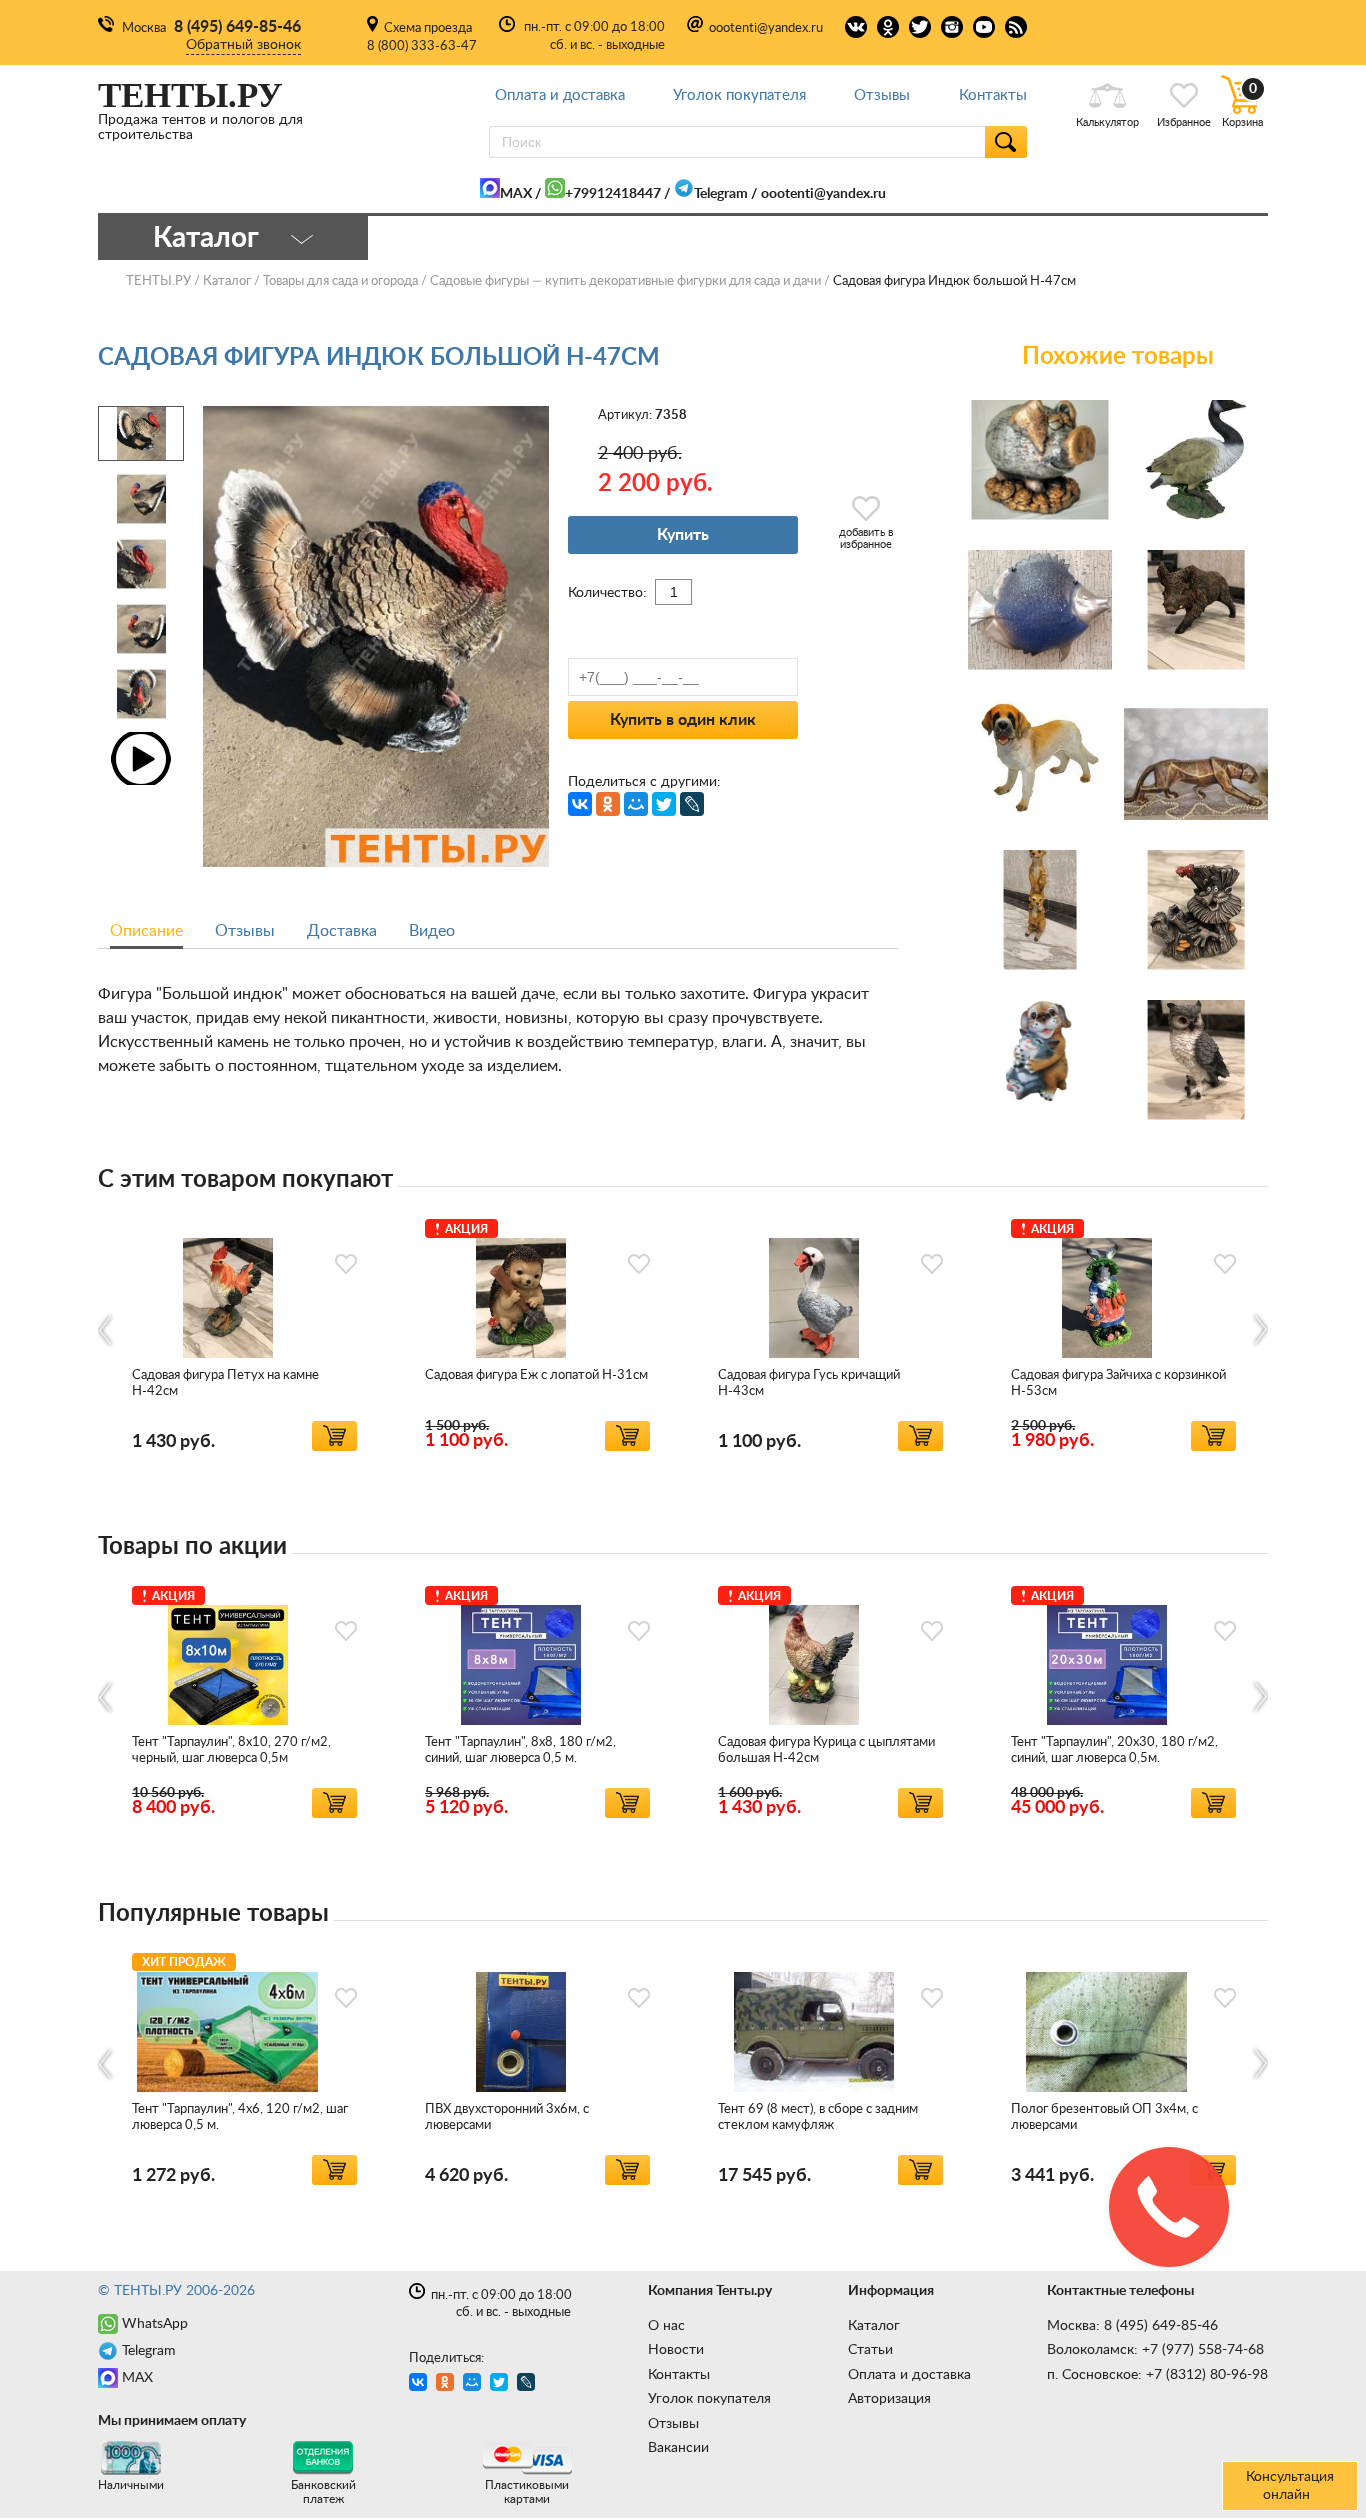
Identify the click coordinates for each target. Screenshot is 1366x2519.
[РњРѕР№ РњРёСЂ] (636, 804)
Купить (683, 535)
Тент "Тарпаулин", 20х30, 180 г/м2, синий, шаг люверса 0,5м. (1114, 1750)
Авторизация (889, 2399)
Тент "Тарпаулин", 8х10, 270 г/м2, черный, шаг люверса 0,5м (231, 1750)
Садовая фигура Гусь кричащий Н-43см (809, 1383)
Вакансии (678, 2448)
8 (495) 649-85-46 (237, 27)
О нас (666, 2326)
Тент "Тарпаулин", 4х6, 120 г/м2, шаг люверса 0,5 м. (240, 2117)
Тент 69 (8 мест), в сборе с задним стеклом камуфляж (818, 2117)
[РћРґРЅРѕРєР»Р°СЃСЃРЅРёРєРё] (608, 804)
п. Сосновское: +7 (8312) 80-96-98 (1157, 2375)
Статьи (870, 2350)
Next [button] (1259, 1330)
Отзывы (882, 95)
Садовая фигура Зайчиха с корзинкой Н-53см (1118, 1383)
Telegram (721, 194)
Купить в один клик (683, 720)
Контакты (993, 95)
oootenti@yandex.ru (766, 28)
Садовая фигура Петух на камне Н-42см (225, 1383)
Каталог (874, 2326)
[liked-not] (346, 1264)
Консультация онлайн (1290, 2486)
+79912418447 (613, 194)
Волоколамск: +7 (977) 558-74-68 (1155, 2350)
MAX (516, 194)
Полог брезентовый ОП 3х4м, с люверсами (1104, 2117)
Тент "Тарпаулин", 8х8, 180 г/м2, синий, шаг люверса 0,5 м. (520, 1750)
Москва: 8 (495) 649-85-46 (1132, 2326)
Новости (676, 2350)
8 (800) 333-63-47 (422, 46)
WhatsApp (155, 2324)
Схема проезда (428, 28)
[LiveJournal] (692, 804)
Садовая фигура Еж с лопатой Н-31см (536, 1375)
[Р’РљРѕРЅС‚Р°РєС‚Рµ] (580, 804)
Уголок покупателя (739, 95)
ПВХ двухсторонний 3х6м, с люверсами (507, 2117)
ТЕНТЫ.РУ (158, 281)
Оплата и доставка (560, 95)
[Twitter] (664, 804)
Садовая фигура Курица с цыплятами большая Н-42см (826, 1750)
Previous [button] (106, 1330)
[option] (244, 1331)
